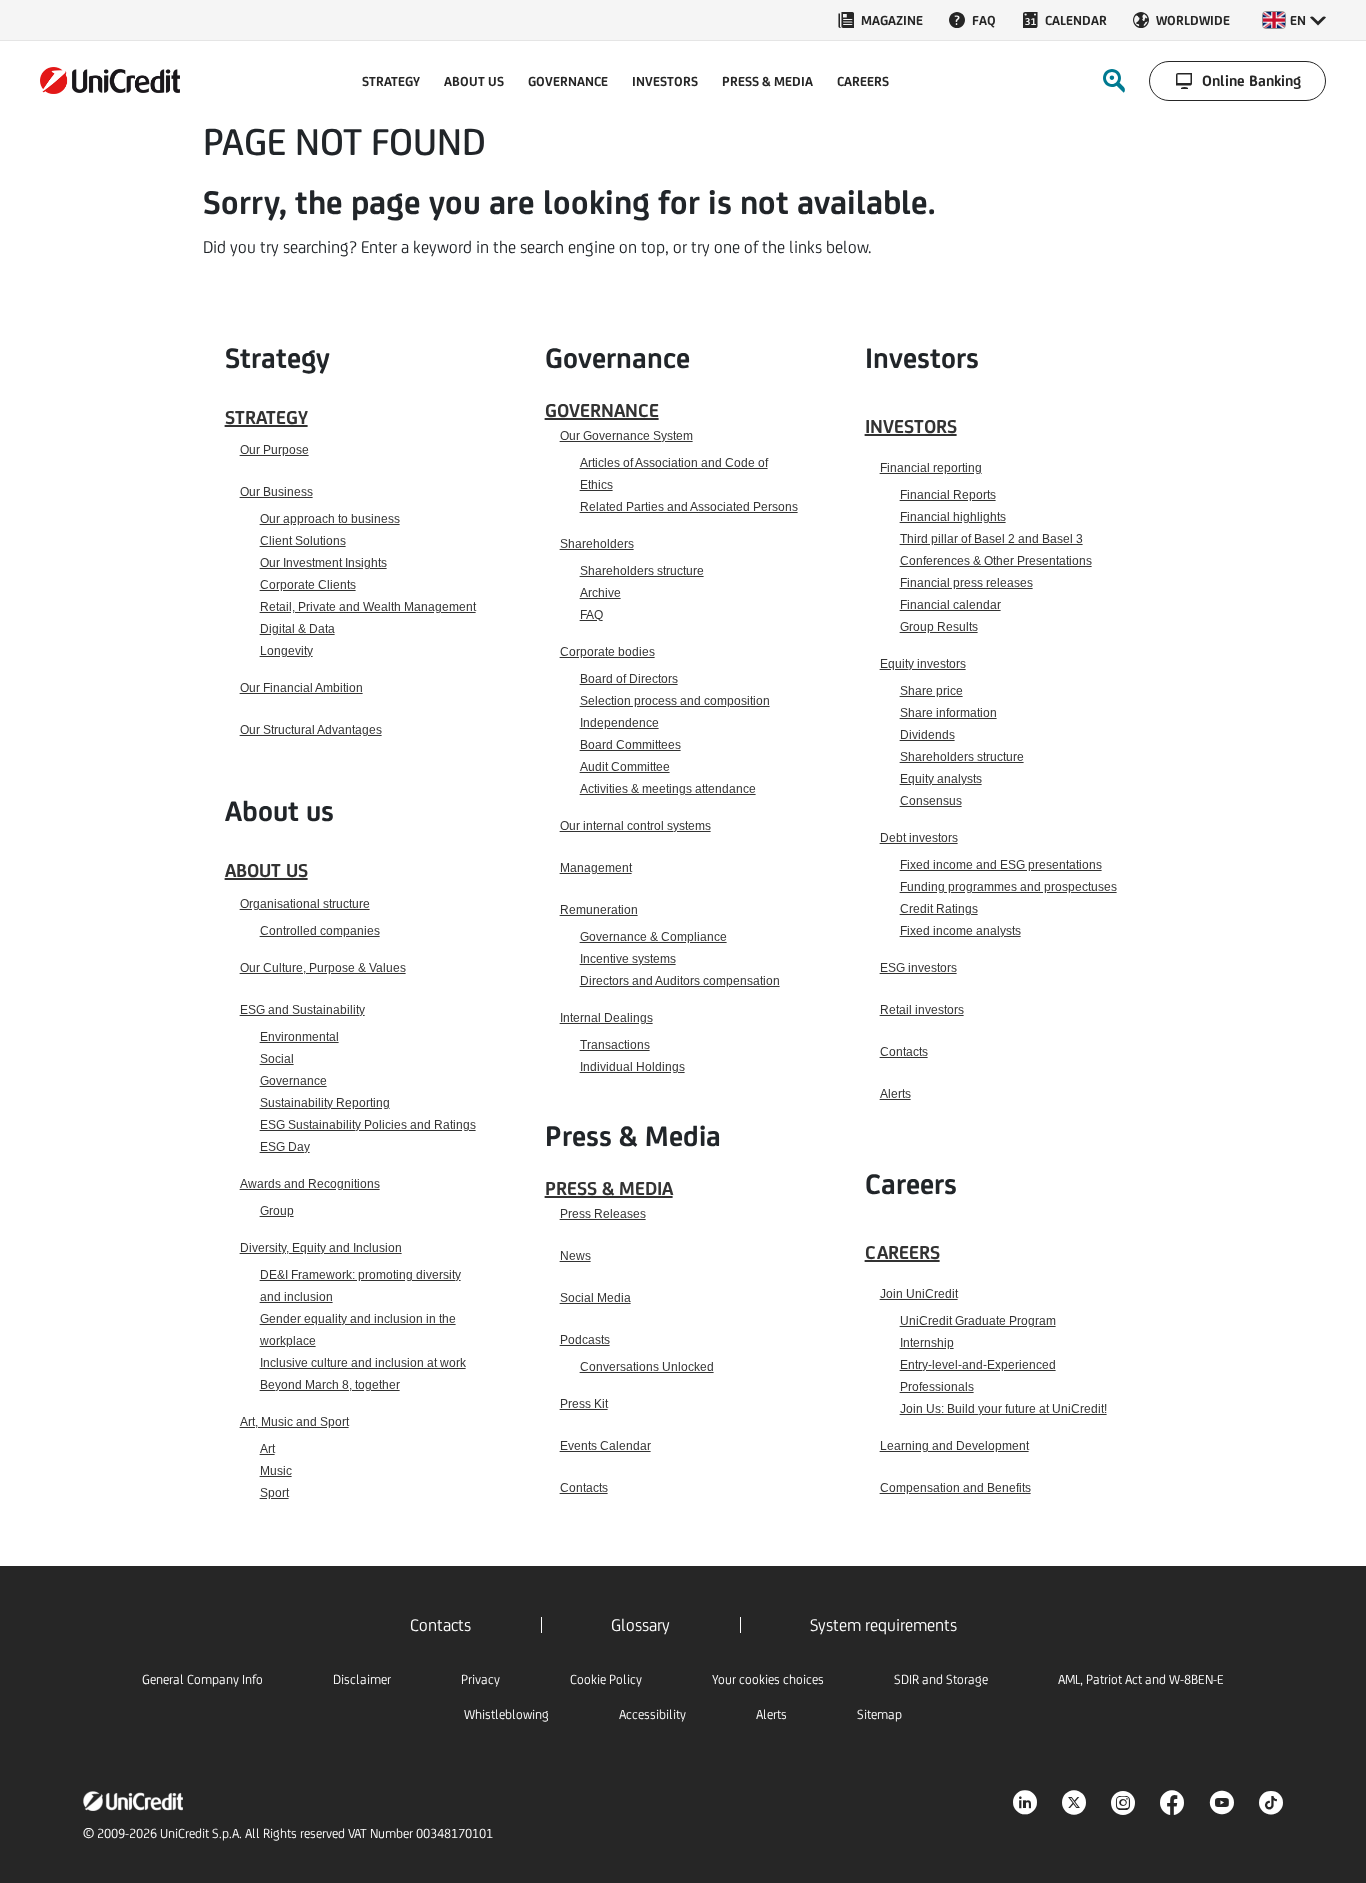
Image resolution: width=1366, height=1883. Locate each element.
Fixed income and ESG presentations (1001, 865)
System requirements (883, 1625)
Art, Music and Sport (294, 1422)
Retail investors (922, 1010)
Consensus (931, 801)
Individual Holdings (632, 1067)
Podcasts (585, 1340)
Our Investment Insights (323, 563)
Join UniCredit (919, 1294)
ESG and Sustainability (302, 1010)
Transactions (615, 1045)
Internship (927, 1343)
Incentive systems (628, 959)
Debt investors (919, 838)
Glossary (640, 1625)
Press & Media (609, 1188)
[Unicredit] (110, 80)
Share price (931, 691)
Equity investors (923, 664)
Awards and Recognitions (310, 1184)
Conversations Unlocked (647, 1367)
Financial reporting (931, 468)
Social (277, 1059)
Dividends (927, 735)
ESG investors (918, 968)
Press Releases (603, 1214)
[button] (1294, 20)
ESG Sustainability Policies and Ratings (368, 1125)
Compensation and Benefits (955, 1488)
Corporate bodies (607, 652)
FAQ (591, 615)
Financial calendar (950, 605)
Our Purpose (274, 450)
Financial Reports (948, 495)
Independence (619, 723)
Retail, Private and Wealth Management (368, 607)
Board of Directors (629, 679)
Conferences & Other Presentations (996, 561)
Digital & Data (297, 629)
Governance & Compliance (653, 937)
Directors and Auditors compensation (680, 981)
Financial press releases (966, 583)
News (575, 1256)
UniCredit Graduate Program (978, 1321)
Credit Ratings (939, 909)
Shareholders (597, 544)
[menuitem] (879, 20)
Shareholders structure (642, 571)
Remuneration (599, 910)
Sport (274, 1493)
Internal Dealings (606, 1018)
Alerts (895, 1094)
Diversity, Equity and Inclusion (321, 1248)
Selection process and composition (675, 701)
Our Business (276, 492)
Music (276, 1471)
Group (277, 1211)
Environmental (299, 1037)
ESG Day (285, 1147)
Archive (600, 593)
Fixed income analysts (960, 931)
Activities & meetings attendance (668, 789)
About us (266, 870)
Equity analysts (941, 779)
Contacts (584, 1488)
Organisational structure (305, 904)
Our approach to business (330, 519)
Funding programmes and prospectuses (1008, 887)
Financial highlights (953, 517)
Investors (911, 426)
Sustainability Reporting (325, 1103)
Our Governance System (626, 436)
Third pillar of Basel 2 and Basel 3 (991, 539)
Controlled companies (320, 931)
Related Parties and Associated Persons (689, 507)
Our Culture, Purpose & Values (323, 968)
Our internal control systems (635, 826)
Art (267, 1449)
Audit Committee (625, 767)
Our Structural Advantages (311, 730)
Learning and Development (954, 1446)
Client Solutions (303, 541)
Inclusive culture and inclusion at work (363, 1363)
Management (596, 868)
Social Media (595, 1298)
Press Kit (584, 1404)
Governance (293, 1081)
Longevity (286, 651)
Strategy (266, 417)
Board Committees (630, 745)
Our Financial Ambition (301, 688)
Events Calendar (605, 1446)
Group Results (939, 627)
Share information (948, 713)
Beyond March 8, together (330, 1385)
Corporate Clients (308, 585)
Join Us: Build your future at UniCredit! (1003, 1409)
